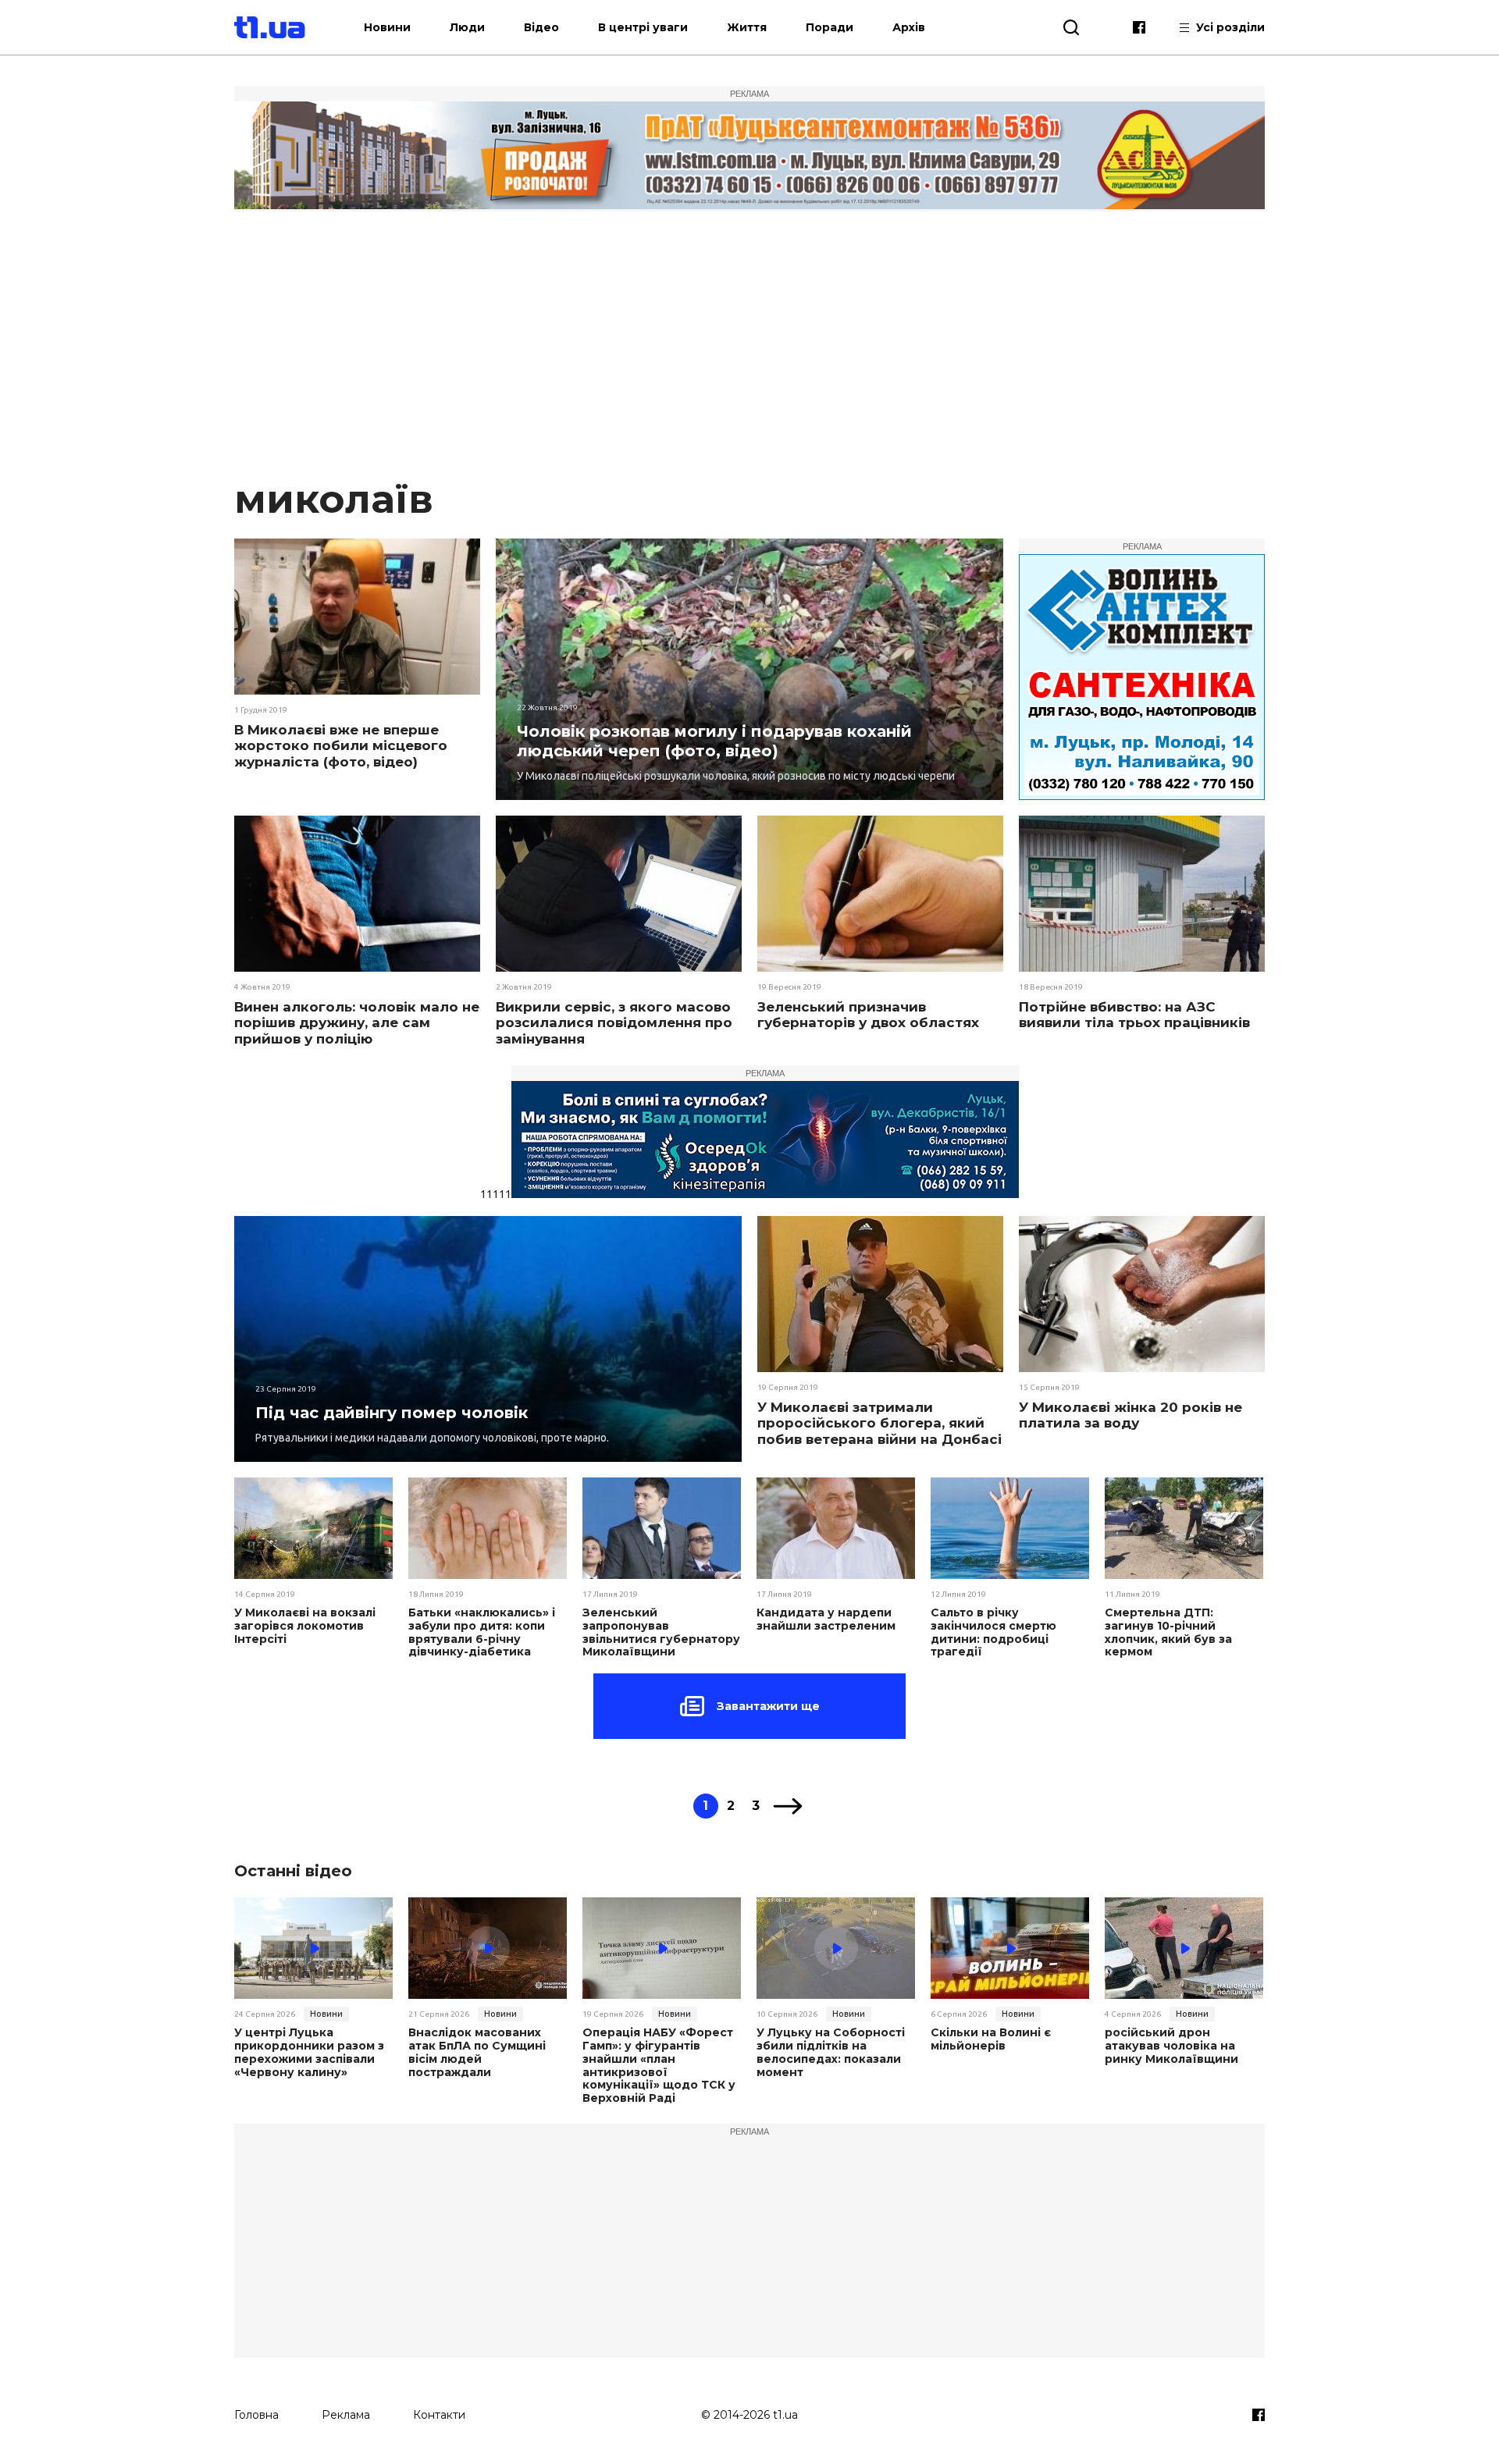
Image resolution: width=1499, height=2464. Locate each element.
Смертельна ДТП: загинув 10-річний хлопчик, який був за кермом (1168, 1632)
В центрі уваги (643, 27)
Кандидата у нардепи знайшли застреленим (826, 1620)
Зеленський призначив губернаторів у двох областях (868, 1015)
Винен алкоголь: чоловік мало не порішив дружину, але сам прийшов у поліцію (357, 1023)
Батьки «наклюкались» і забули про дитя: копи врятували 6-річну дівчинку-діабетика (482, 1632)
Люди (467, 27)
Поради (830, 27)
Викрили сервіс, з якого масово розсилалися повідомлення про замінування (614, 1023)
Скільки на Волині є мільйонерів (991, 2039)
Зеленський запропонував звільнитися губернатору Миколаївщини (661, 1632)
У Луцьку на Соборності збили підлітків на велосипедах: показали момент (831, 2052)
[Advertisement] (749, 347)
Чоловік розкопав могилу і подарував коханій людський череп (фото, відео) (714, 741)
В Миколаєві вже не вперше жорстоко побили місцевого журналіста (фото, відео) (341, 746)
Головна (256, 2415)
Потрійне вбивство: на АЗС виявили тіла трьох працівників (1134, 1015)
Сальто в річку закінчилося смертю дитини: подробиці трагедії (993, 1632)
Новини (387, 27)
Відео (541, 27)
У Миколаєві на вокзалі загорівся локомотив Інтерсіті (305, 1626)
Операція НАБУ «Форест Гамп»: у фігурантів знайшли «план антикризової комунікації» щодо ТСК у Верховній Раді (659, 2066)
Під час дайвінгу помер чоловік (392, 1413)
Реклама (346, 2415)
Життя (747, 27)
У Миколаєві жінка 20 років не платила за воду (1130, 1415)
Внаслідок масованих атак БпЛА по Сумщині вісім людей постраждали (477, 2052)
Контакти (439, 2415)
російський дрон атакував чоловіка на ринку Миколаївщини (1171, 2046)
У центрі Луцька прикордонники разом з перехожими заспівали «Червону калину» (309, 2052)
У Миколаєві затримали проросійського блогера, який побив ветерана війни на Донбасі (879, 1423)
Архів (909, 27)
